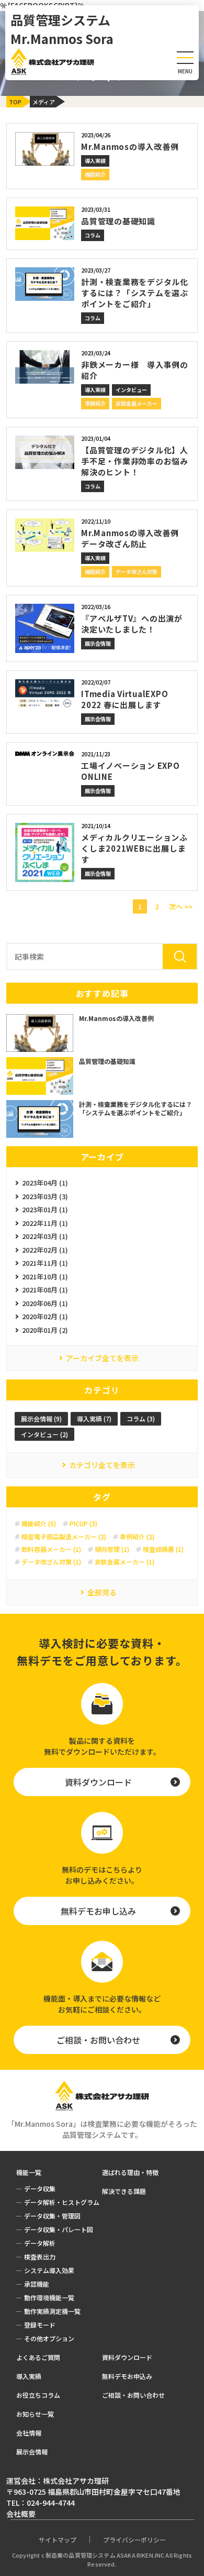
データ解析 (40, 2243)
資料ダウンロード (98, 1782)
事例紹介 (95, 403)
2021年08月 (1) (45, 1290)
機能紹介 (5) (39, 1524)
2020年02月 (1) (45, 1316)
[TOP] (24, 100)
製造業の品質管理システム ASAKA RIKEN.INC (105, 2555)
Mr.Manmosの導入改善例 (130, 146)
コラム (93, 235)
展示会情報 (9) (41, 1419)
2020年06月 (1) (45, 1303)
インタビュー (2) (44, 1434)
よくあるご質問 (38, 2357)
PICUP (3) (83, 1524)
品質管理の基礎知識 (118, 221)
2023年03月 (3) (45, 1196)
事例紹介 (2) (137, 1537)
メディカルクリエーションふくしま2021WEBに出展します (134, 848)
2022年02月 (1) (45, 1250)
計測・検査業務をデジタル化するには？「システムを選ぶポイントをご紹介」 (135, 293)
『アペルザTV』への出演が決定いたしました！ (132, 624)
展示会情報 (98, 643)
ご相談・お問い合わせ (98, 2040)
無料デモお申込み (127, 2376)
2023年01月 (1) (45, 1209)
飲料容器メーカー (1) (51, 1549)
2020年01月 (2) (45, 1330)
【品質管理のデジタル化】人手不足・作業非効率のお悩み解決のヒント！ (135, 461)
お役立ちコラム (38, 2395)
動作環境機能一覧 (49, 2297)
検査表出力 (40, 2257)
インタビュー (131, 390)
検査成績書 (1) (163, 1549)
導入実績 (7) (94, 1419)
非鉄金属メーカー (137, 403)
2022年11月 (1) (45, 1223)
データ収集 (40, 2188)
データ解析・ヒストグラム (62, 2202)
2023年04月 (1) (45, 1183)
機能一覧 (29, 2172)
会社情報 (29, 2433)
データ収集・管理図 (52, 2216)
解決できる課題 (36, 112)
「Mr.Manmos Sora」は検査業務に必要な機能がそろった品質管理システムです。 (102, 2129)
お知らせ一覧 (35, 2414)
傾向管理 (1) (112, 1549)
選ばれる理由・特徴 (130, 2172)
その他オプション (49, 2338)
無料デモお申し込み (98, 1911)
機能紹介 (95, 174)
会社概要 (21, 2514)
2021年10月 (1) (45, 1276)
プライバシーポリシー (134, 2540)
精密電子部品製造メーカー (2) (64, 1537)
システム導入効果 (49, 2270)
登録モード (40, 2325)
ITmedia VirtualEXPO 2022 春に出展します (124, 699)
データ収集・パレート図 (59, 2229)
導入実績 (95, 161)
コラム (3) (141, 1419)
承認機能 (37, 2284)
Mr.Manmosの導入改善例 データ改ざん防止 (134, 538)
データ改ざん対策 (137, 572)
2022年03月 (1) (45, 1236)
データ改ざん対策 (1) (51, 1562)
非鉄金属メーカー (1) (124, 1562)
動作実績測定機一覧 (52, 2311)
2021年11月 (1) (45, 1263)
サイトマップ (58, 2540)
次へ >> (181, 906)
